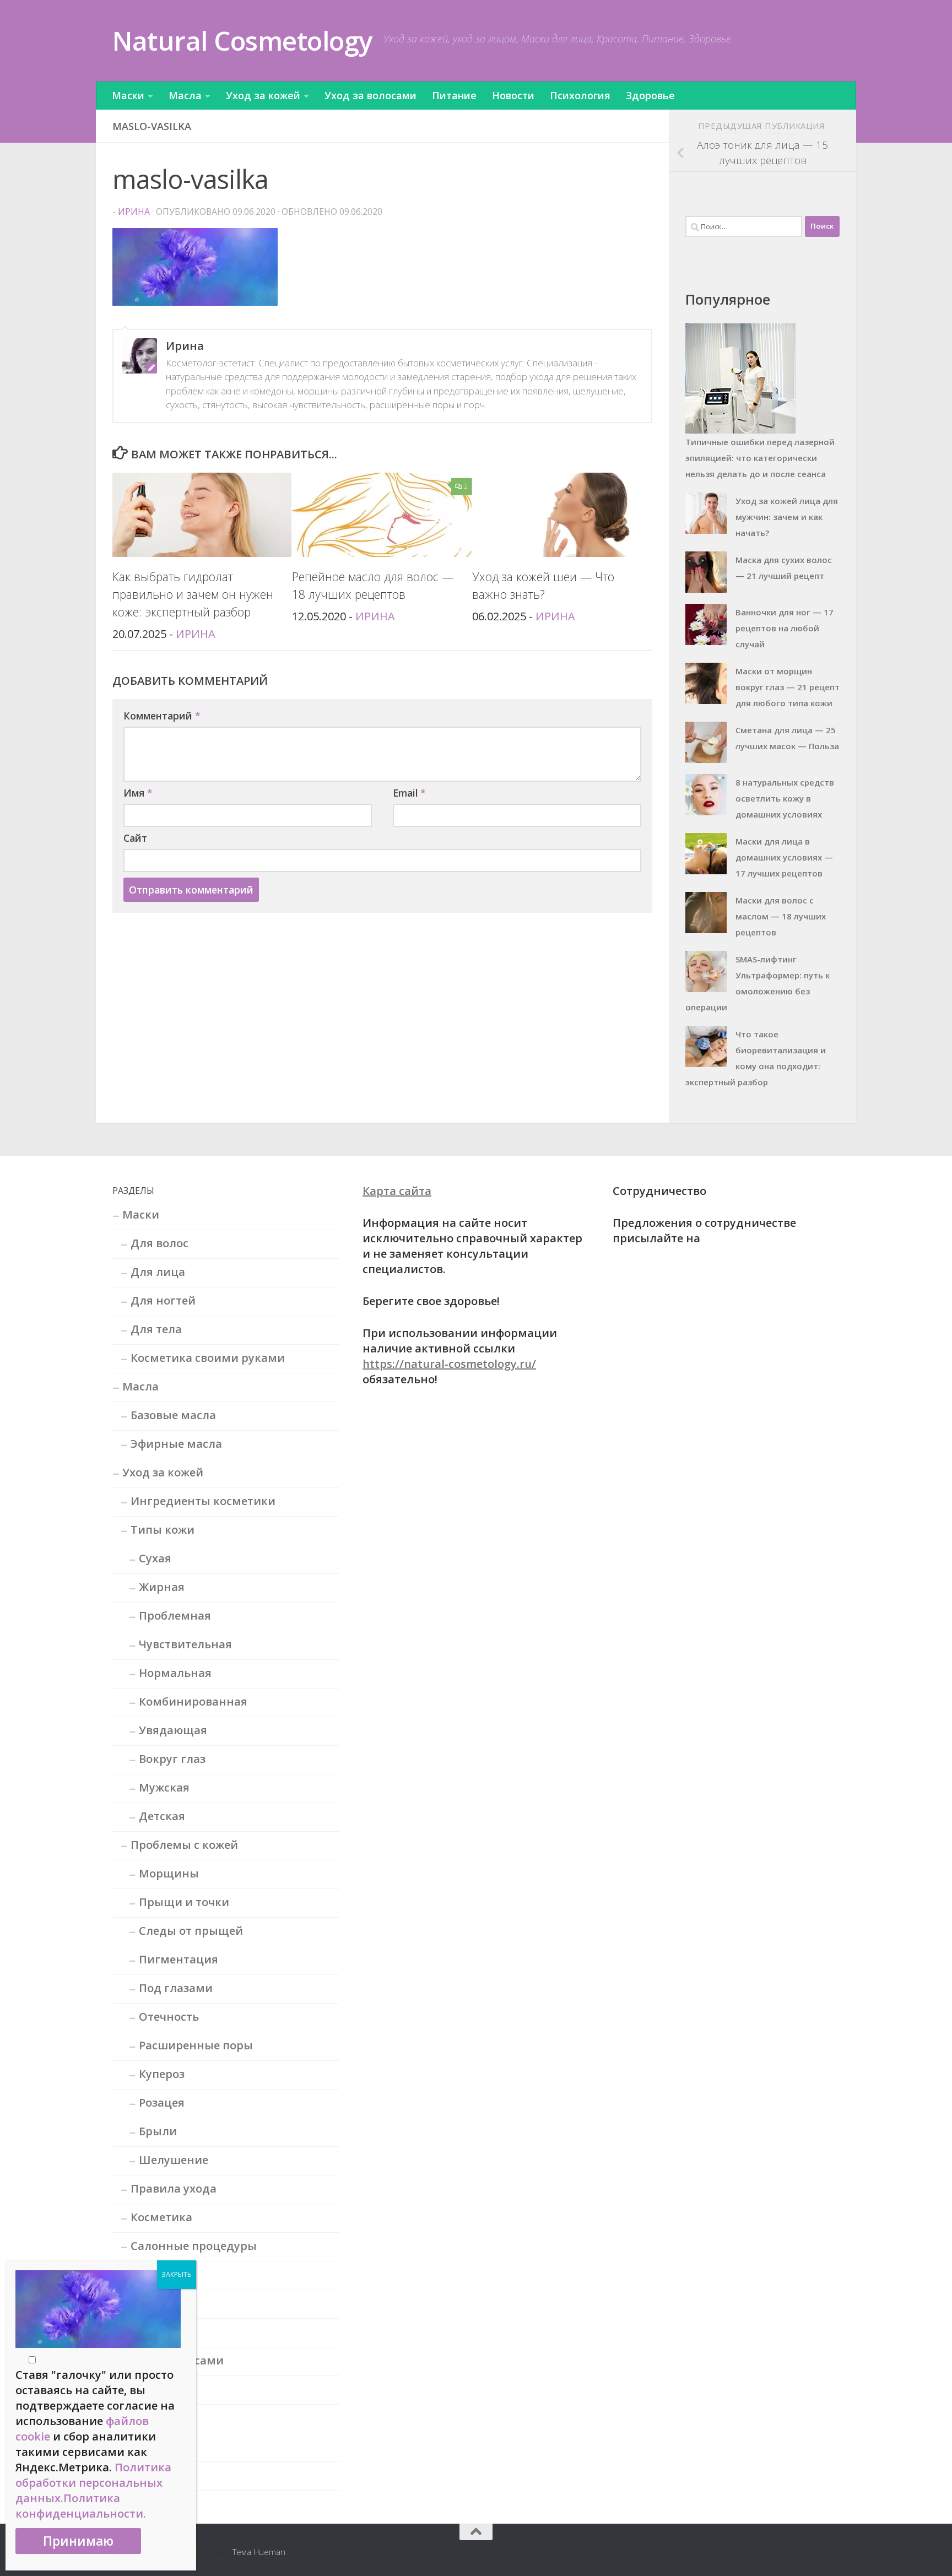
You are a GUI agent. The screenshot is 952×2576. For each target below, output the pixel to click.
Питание (454, 95)
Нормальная (175, 1673)
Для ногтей (163, 1300)
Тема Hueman (259, 2552)
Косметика (161, 2217)
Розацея (162, 2103)
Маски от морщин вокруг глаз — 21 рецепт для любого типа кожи (788, 687)
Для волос (159, 1243)
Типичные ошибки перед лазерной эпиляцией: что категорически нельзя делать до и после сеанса (760, 458)
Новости (513, 95)
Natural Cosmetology (242, 40)
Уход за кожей (263, 95)
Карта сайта (397, 1191)
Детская (162, 1816)
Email (409, 793)
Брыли (158, 2131)
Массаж (152, 2274)
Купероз (162, 2074)
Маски (128, 95)
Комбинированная (193, 1701)
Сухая (155, 1558)
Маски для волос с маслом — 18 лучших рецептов (781, 916)
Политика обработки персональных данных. (93, 2483)
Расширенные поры (196, 2045)
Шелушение (174, 2160)
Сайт (135, 838)
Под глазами (176, 1988)
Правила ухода (174, 2188)
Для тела (156, 1329)
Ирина (134, 212)
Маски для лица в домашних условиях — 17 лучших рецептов (784, 857)
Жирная (162, 1587)
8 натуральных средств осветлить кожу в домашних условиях (785, 798)
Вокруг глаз (172, 1759)
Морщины (169, 1873)
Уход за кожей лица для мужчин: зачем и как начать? (787, 517)
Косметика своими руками (208, 1358)
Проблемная (175, 1616)
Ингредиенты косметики (203, 1501)
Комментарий (162, 716)
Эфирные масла (176, 1444)
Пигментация (178, 1959)
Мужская (164, 1787)
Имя (138, 793)
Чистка (151, 2332)
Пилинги (156, 2303)
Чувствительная (185, 1644)
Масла (185, 95)
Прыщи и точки (184, 1902)
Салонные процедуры (194, 2246)
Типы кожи (163, 1530)
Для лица (158, 1272)
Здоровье (650, 95)
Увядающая (173, 1730)
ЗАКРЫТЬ (177, 2274)
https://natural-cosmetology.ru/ (449, 1364)
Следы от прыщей (191, 1931)
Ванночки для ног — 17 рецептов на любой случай (785, 628)
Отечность (169, 2017)
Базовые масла (173, 1415)
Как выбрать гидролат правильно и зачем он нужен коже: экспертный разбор (193, 594)
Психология (580, 95)
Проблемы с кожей (184, 1845)
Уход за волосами (370, 95)
